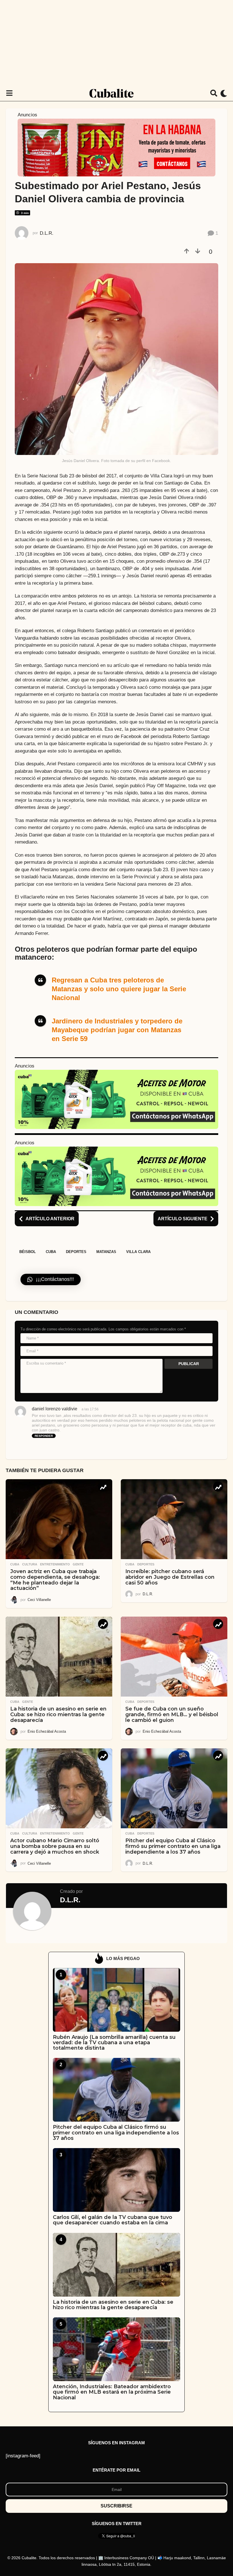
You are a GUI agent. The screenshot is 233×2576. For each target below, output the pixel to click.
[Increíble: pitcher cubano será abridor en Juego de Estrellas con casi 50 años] (174, 1519)
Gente (78, 1564)
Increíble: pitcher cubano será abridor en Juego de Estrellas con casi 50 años (170, 1577)
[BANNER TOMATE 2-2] (116, 147)
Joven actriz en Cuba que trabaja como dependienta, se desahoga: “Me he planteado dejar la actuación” (55, 1580)
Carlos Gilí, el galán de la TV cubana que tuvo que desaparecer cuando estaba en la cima (113, 2220)
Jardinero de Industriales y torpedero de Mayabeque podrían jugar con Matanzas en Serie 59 (117, 1030)
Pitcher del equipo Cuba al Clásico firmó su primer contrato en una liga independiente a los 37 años (173, 1846)
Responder (44, 1436)
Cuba (51, 1252)
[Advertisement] (116, 43)
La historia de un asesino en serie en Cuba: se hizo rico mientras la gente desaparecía (58, 1714)
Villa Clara (138, 1252)
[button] (9, 93)
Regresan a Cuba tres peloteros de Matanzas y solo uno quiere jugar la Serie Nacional (119, 989)
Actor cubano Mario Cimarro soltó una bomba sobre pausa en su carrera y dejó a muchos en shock (55, 1846)
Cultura (30, 1564)
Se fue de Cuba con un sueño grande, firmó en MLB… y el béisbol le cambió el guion (172, 1714)
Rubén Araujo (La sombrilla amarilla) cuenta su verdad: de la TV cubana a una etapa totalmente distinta (114, 2043)
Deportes (76, 1252)
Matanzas (106, 1252)
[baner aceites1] (116, 1099)
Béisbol (28, 1252)
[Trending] (103, 1486)
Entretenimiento (55, 1564)
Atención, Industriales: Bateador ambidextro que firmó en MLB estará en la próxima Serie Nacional (112, 2392)
